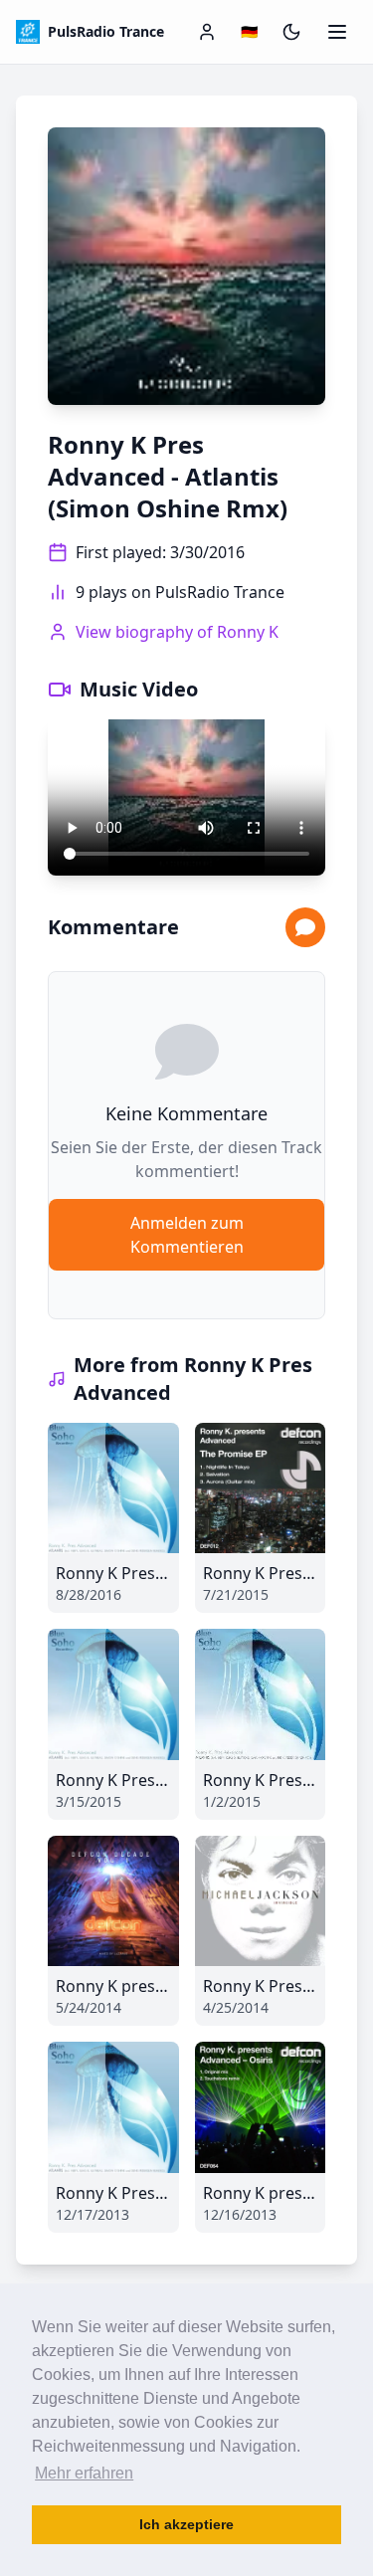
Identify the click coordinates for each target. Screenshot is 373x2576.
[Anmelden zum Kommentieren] (305, 927)
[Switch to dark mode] (291, 32)
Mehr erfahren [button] (84, 2473)
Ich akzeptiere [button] (186, 2524)
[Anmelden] (207, 32)
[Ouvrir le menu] (337, 32)
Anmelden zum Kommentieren (187, 1235)
